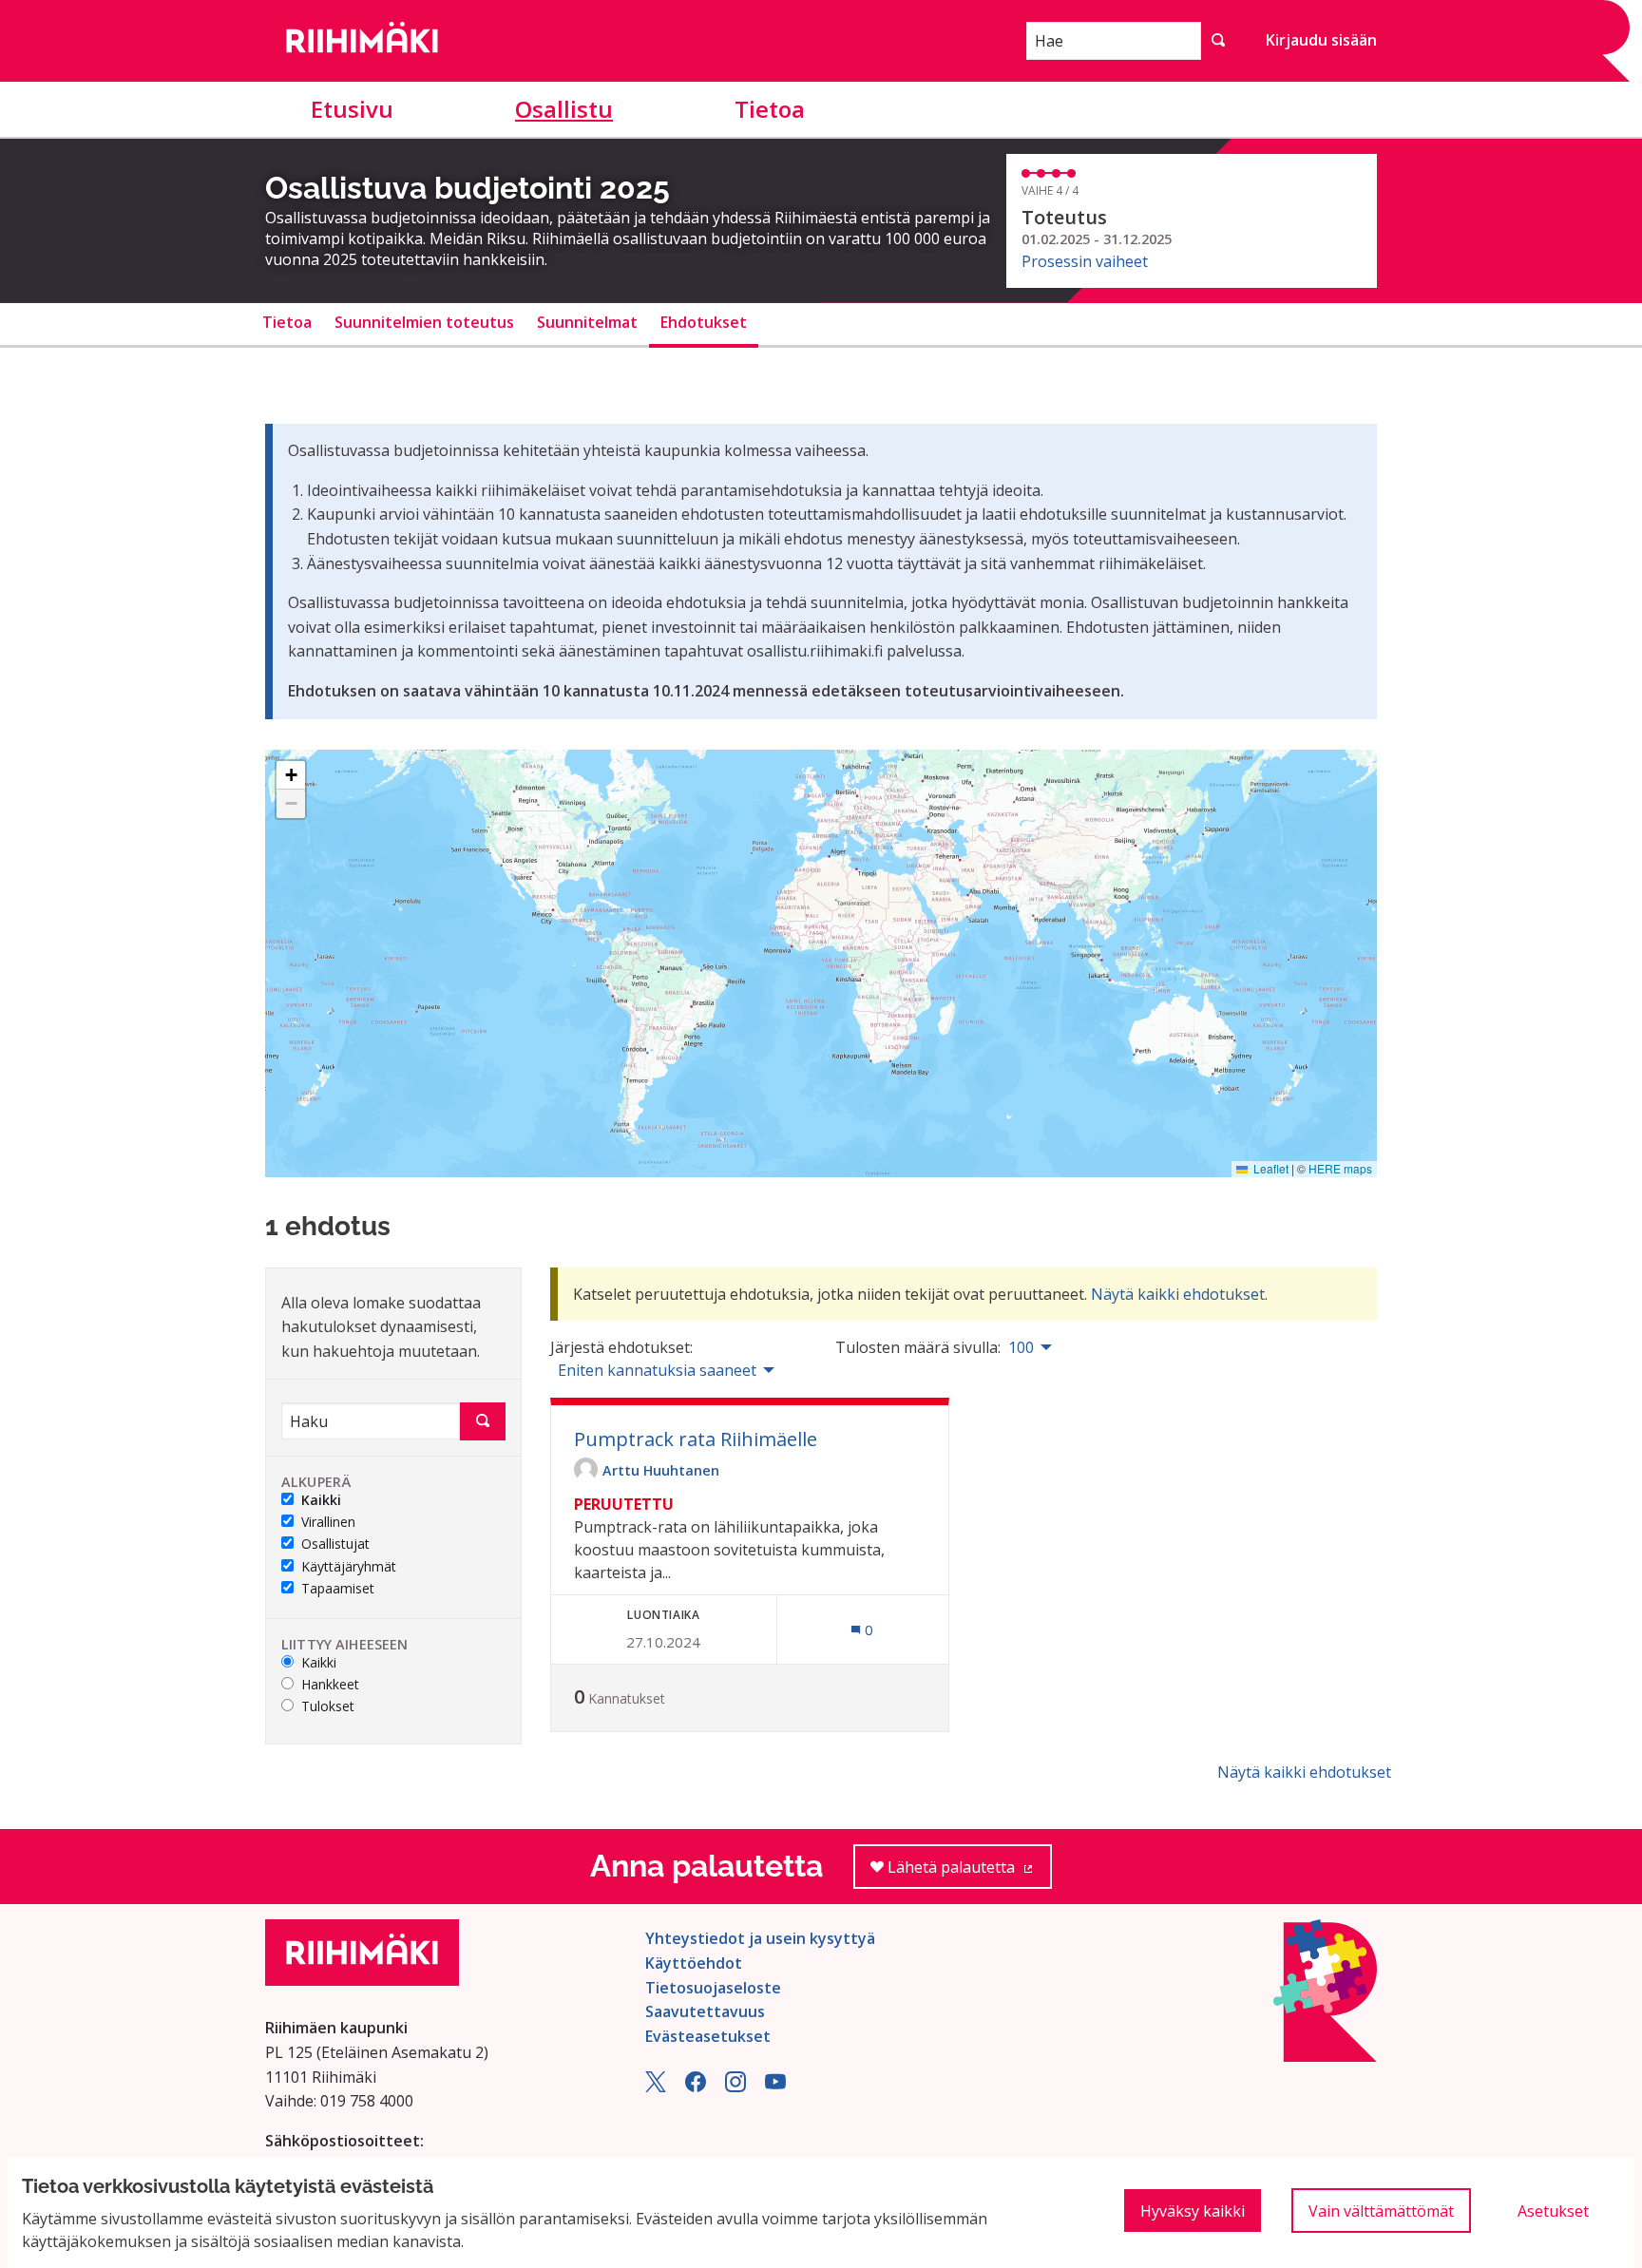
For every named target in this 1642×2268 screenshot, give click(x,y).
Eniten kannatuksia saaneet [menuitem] (657, 1370)
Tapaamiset (338, 1589)
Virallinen (328, 1523)
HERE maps (1340, 1168)
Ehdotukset (704, 322)
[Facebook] (696, 2087)
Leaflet (1270, 1168)
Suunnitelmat (587, 322)
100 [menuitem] (1021, 1347)
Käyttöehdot (694, 1963)
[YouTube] (775, 2087)
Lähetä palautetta (968, 1873)
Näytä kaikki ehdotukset (1178, 1294)
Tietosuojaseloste (713, 1988)
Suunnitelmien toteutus (424, 322)
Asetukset (1553, 2211)
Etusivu (352, 109)
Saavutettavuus (705, 2011)
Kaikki (321, 1501)
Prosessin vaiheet (1085, 261)
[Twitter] (656, 2087)
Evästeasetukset (708, 2036)
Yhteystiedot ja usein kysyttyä (760, 1938)
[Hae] (1218, 41)
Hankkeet (330, 1685)
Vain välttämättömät (1381, 2211)
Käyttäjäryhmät (349, 1567)
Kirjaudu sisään (1321, 40)
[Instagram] (735, 2087)
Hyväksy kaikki (1193, 2211)
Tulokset (328, 1707)
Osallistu (564, 109)
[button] (291, 775)
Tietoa (770, 109)
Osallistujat (335, 1544)
